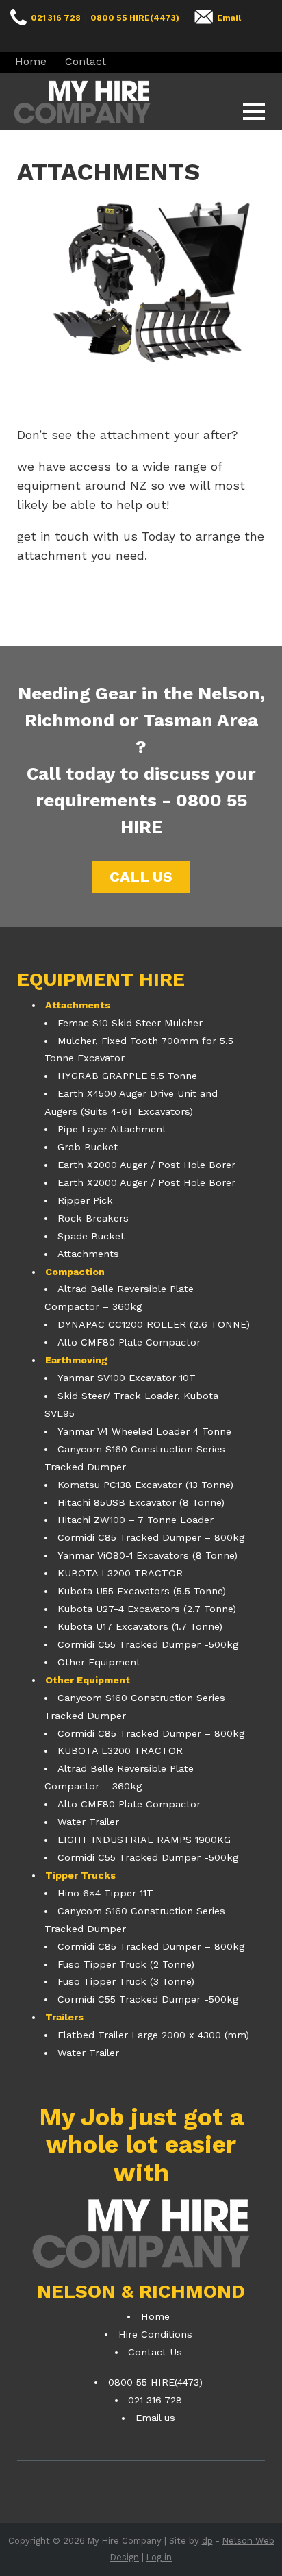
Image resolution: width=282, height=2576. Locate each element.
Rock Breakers (93, 1218)
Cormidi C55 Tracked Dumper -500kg (148, 1644)
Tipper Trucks (80, 1875)
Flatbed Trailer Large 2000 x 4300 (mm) (153, 2035)
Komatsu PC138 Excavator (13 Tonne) (145, 1485)
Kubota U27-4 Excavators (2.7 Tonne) (147, 1609)
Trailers (64, 2017)
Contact (86, 61)
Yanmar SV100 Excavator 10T (127, 1378)
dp (207, 2541)
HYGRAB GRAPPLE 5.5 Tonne (127, 1076)
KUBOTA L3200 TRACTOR (120, 1573)
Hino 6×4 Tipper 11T (105, 1893)
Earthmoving (76, 1360)
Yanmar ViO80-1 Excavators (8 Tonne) (148, 1555)
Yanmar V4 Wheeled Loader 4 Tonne (144, 1431)
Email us (155, 2418)
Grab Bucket (88, 1147)
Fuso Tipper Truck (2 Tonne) (126, 1964)
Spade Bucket (91, 1236)
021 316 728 (56, 18)
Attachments (78, 1005)
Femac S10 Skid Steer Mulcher (130, 1023)
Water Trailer (88, 1822)
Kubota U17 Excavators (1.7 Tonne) (140, 1626)
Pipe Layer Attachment (112, 1129)
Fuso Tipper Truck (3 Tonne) (126, 1981)
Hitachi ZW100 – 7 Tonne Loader (136, 1520)
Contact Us (155, 2352)
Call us (141, 877)
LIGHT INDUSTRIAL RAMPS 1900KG (144, 1840)
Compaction (75, 1272)
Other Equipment (99, 1662)
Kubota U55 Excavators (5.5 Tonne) (142, 1591)
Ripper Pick (85, 1200)
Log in (159, 2557)
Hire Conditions (155, 2334)
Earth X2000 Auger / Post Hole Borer (146, 1165)
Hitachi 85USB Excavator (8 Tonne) (141, 1502)
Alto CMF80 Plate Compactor (129, 1342)
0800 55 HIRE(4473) (135, 18)
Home (31, 61)
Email (229, 18)
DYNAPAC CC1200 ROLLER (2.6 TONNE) (154, 1324)
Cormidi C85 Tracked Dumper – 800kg (151, 1537)
